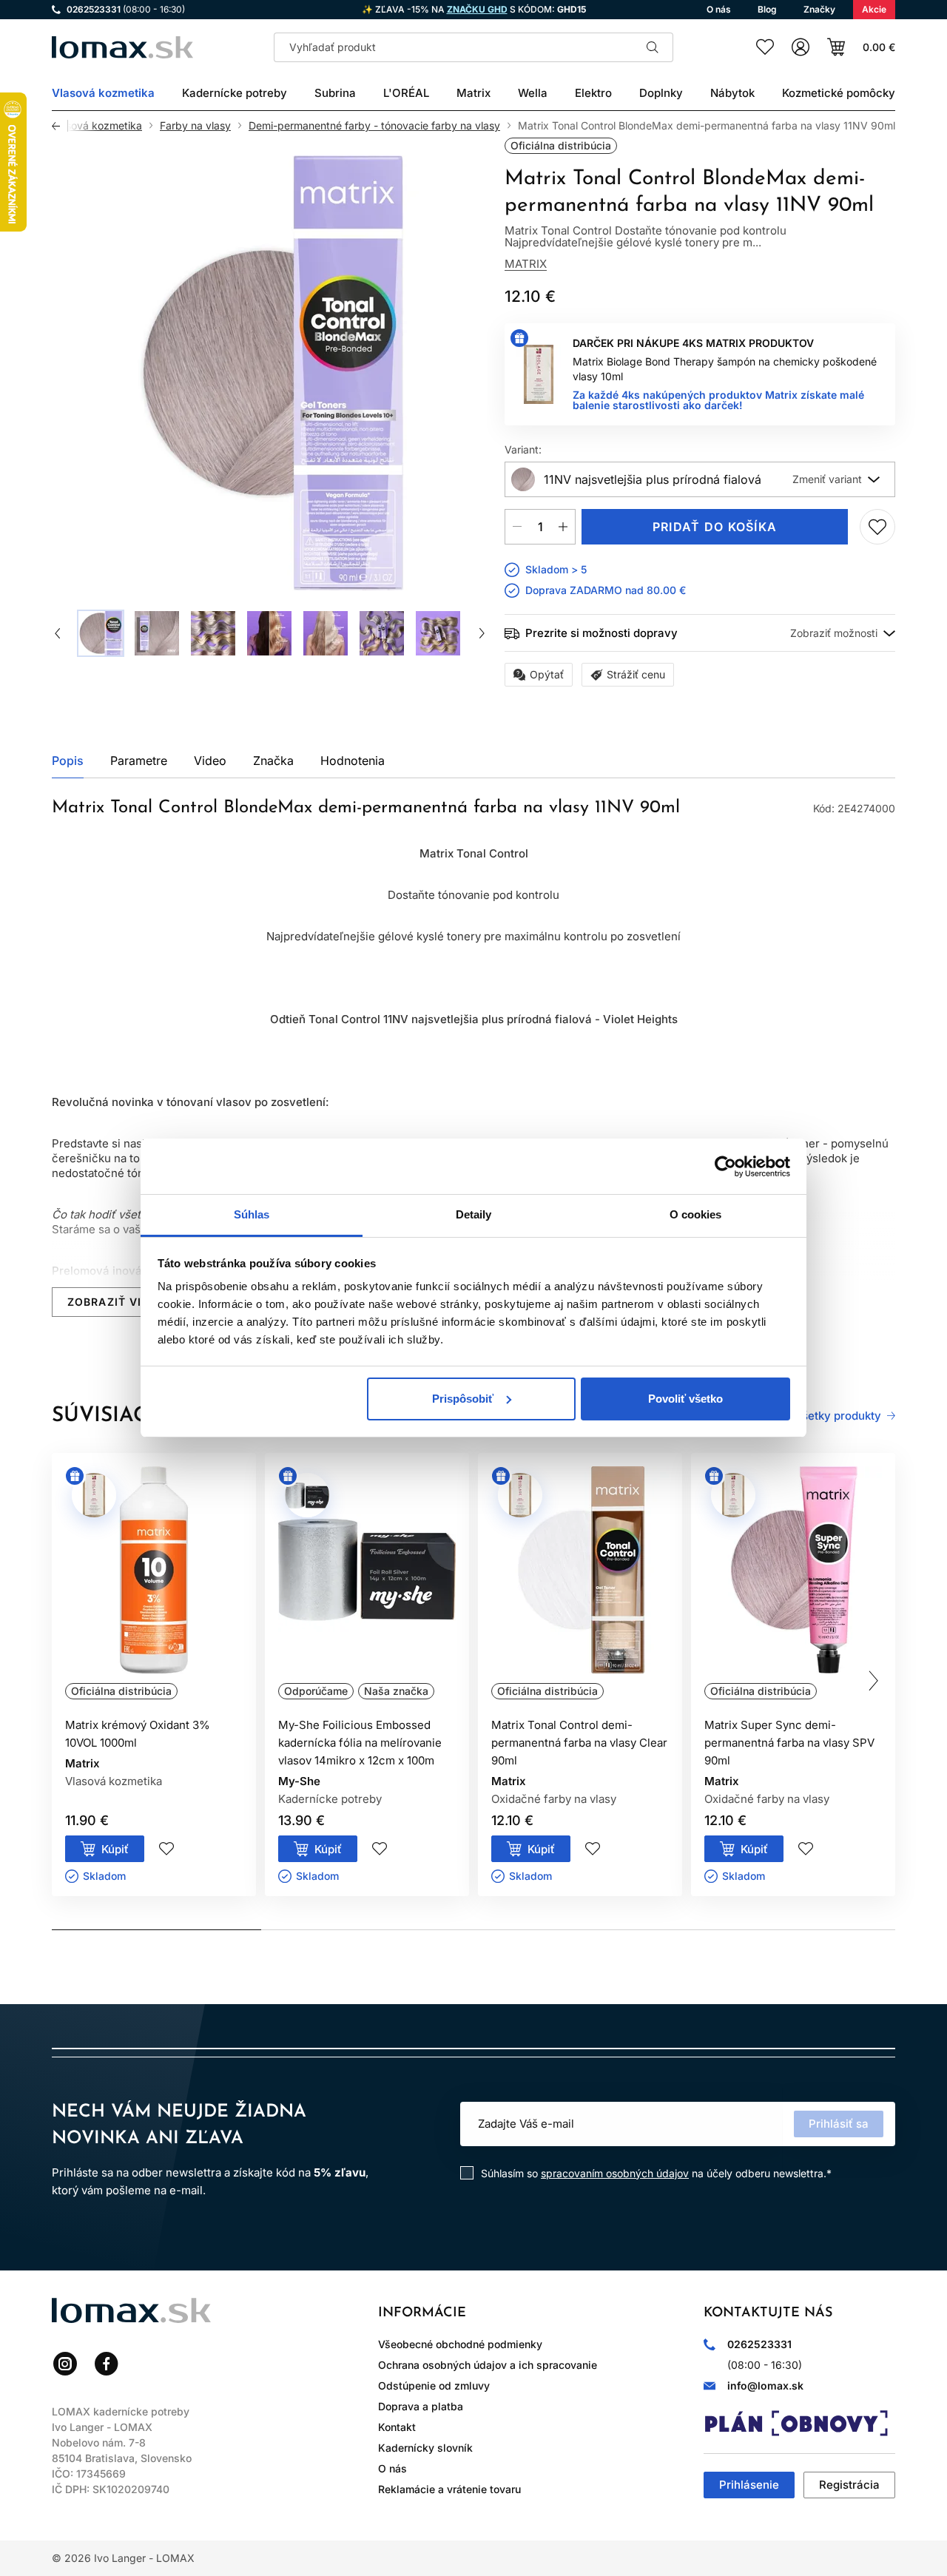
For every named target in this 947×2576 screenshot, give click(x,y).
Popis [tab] (68, 761)
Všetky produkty (838, 1416)
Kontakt (397, 2427)
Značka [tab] (273, 761)
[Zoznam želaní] (765, 47)
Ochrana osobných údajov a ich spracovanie (488, 2365)
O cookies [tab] (696, 1214)
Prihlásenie (749, 2485)
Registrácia (849, 2485)
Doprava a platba (421, 2406)
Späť (60, 126)
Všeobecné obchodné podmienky (460, 2344)
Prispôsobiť (463, 1399)
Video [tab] (210, 761)
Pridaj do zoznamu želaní (877, 527)
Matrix (526, 264)
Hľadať (653, 47)
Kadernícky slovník (425, 2448)
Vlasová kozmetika (96, 126)
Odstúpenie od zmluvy (434, 2386)
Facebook (107, 2364)
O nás (392, 2468)
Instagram (65, 2364)
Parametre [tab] (139, 761)
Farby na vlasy (195, 126)
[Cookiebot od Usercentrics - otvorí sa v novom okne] (725, 1167)
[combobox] (700, 479)
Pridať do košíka (715, 527)
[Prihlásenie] (801, 47)
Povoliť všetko (685, 1399)
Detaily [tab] (474, 1214)
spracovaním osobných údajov (615, 2173)
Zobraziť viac (112, 1302)
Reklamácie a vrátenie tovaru (449, 2489)
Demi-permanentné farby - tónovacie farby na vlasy (374, 126)
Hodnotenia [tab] (353, 761)
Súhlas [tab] (252, 1214)
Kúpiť (115, 1849)
